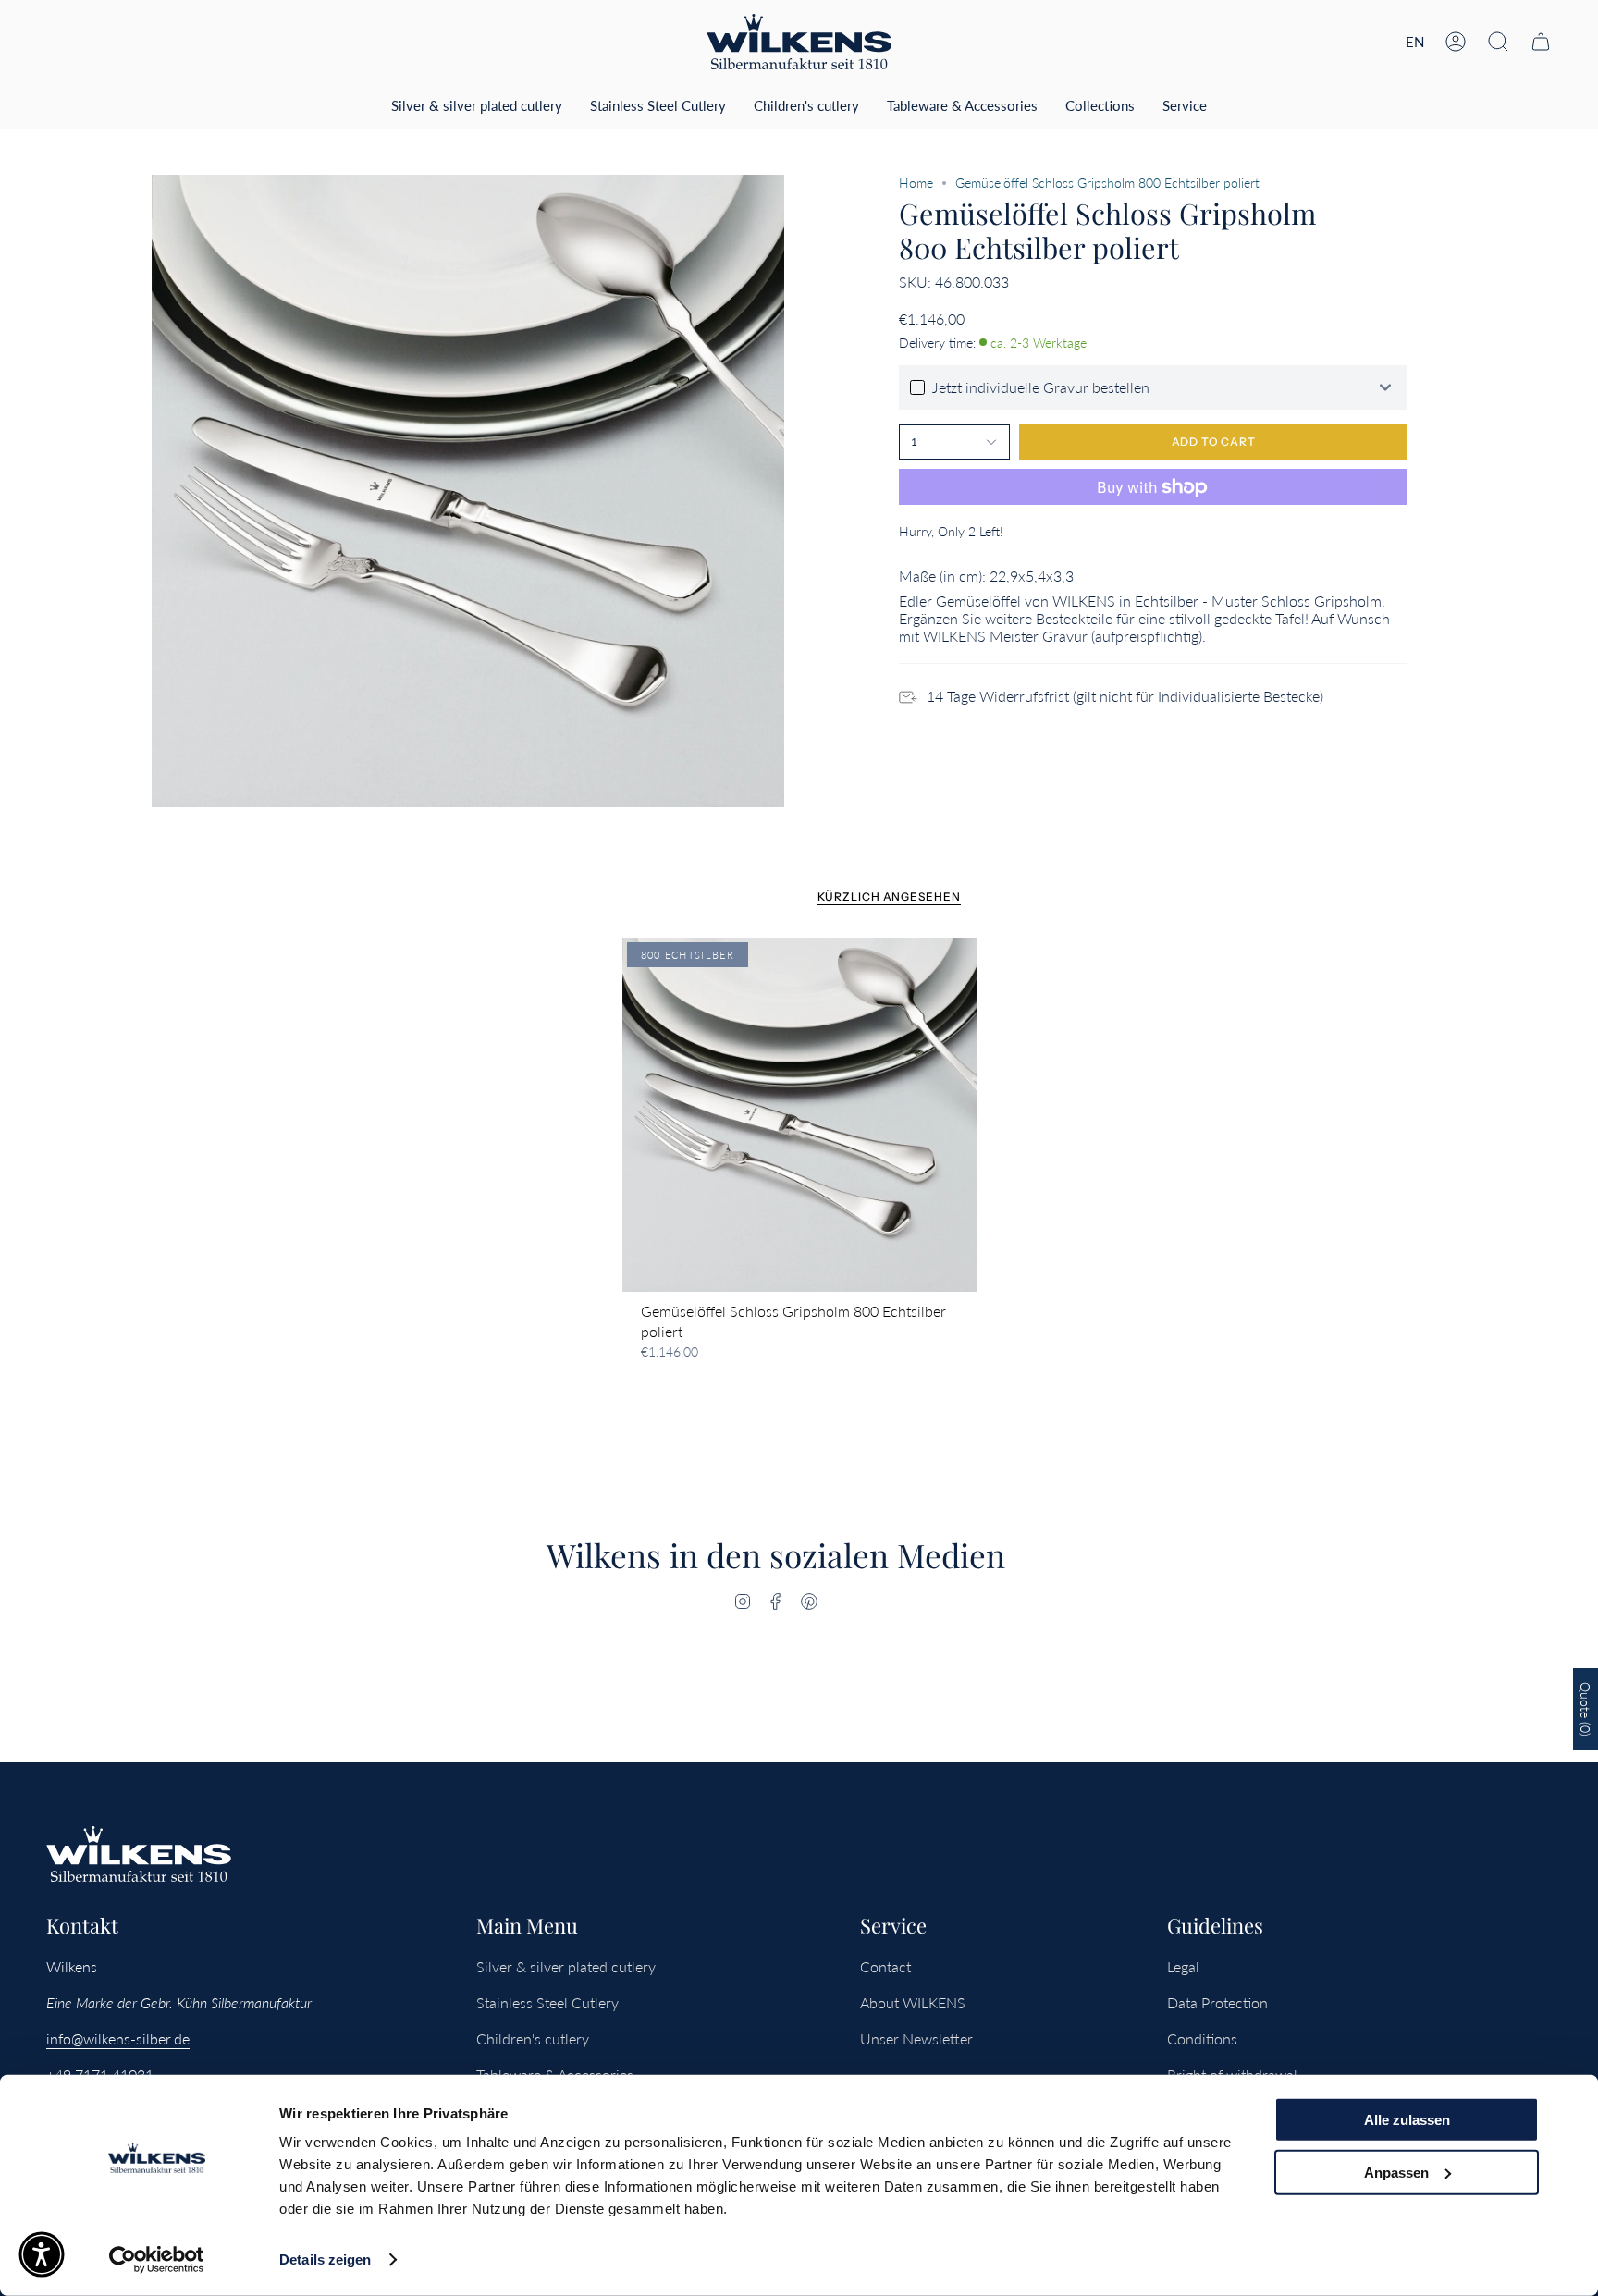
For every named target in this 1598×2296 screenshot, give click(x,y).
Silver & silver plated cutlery (566, 1966)
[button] (1498, 42)
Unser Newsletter (916, 2038)
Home (916, 183)
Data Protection (1217, 2002)
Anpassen (1396, 2172)
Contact (885, 1966)
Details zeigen (325, 2259)
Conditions (1202, 2038)
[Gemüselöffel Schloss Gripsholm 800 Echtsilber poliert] (799, 1115)
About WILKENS (913, 2002)
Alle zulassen (1407, 2120)
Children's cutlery (533, 2038)
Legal (1183, 1966)
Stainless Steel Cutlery (547, 2002)
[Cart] (1541, 42)
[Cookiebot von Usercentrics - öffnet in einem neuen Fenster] (157, 2260)
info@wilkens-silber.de (118, 2038)
